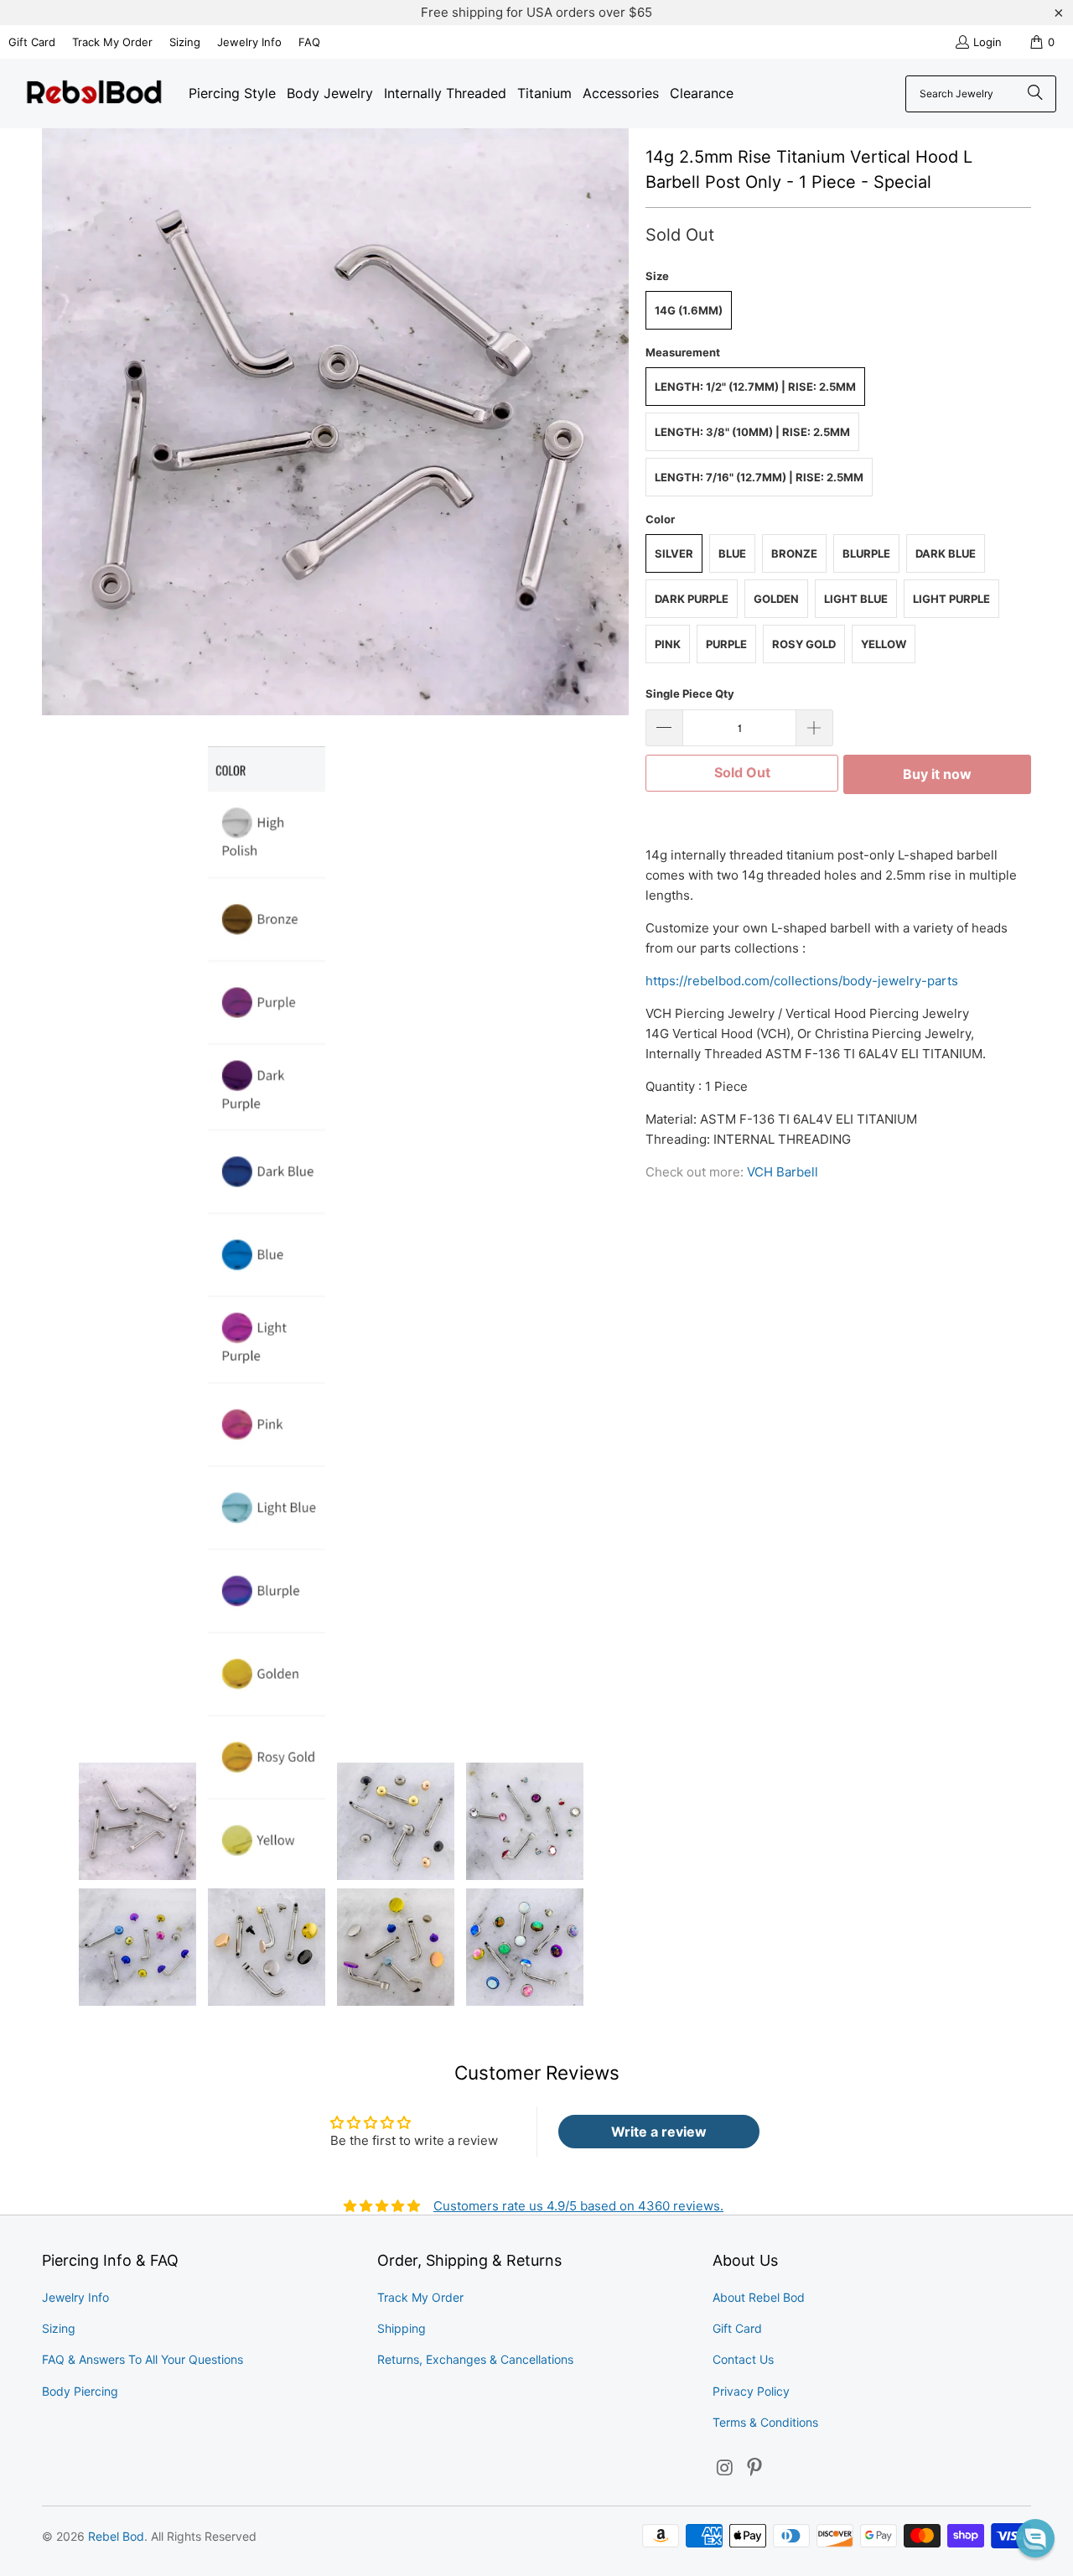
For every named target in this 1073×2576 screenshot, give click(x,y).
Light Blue (856, 599)
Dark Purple (692, 599)
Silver (674, 553)
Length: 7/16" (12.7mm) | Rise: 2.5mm (759, 477)
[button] (1035, 2538)
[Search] (1035, 94)
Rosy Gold (804, 644)
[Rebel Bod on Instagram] (725, 2468)
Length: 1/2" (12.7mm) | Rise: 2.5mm (755, 387)
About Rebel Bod (759, 2297)
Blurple (866, 553)
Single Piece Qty (690, 693)
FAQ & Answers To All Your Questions (143, 2359)
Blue (732, 553)
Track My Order (112, 42)
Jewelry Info (249, 42)
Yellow (884, 644)
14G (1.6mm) (689, 310)
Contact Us (743, 2359)
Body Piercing (80, 2391)
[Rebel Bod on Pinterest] (755, 2468)
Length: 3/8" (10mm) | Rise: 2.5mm (752, 432)
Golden (776, 599)
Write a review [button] (659, 2132)
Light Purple (951, 599)
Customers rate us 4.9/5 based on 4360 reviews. (578, 2206)
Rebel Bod (116, 2536)
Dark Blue (946, 553)
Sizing (185, 42)
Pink (668, 644)
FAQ (309, 42)
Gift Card (32, 42)
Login (987, 42)
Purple (726, 644)
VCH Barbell (783, 1172)
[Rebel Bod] (94, 93)
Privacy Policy (751, 2391)
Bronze (794, 553)
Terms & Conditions (765, 2422)
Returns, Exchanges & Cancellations (475, 2359)
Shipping (402, 2328)
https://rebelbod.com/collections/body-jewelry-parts (802, 981)
